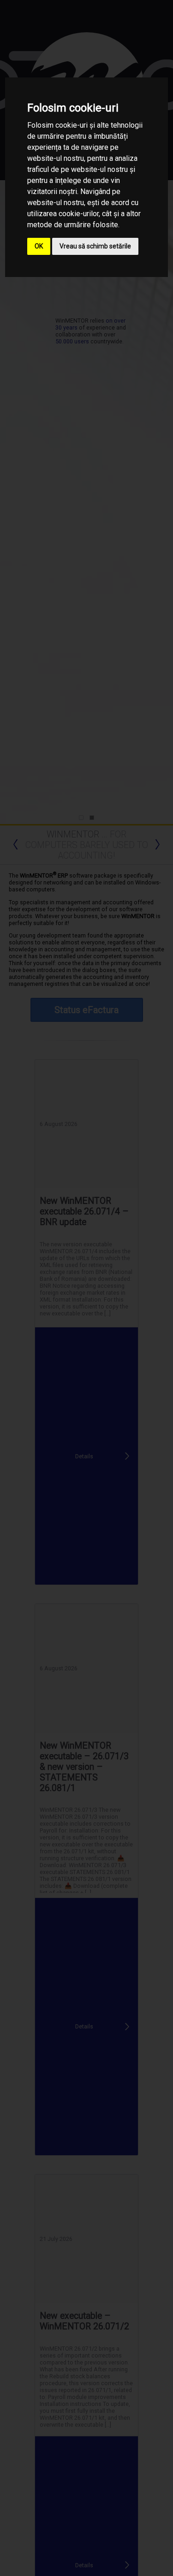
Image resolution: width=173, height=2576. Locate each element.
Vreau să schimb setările (95, 246)
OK (39, 246)
